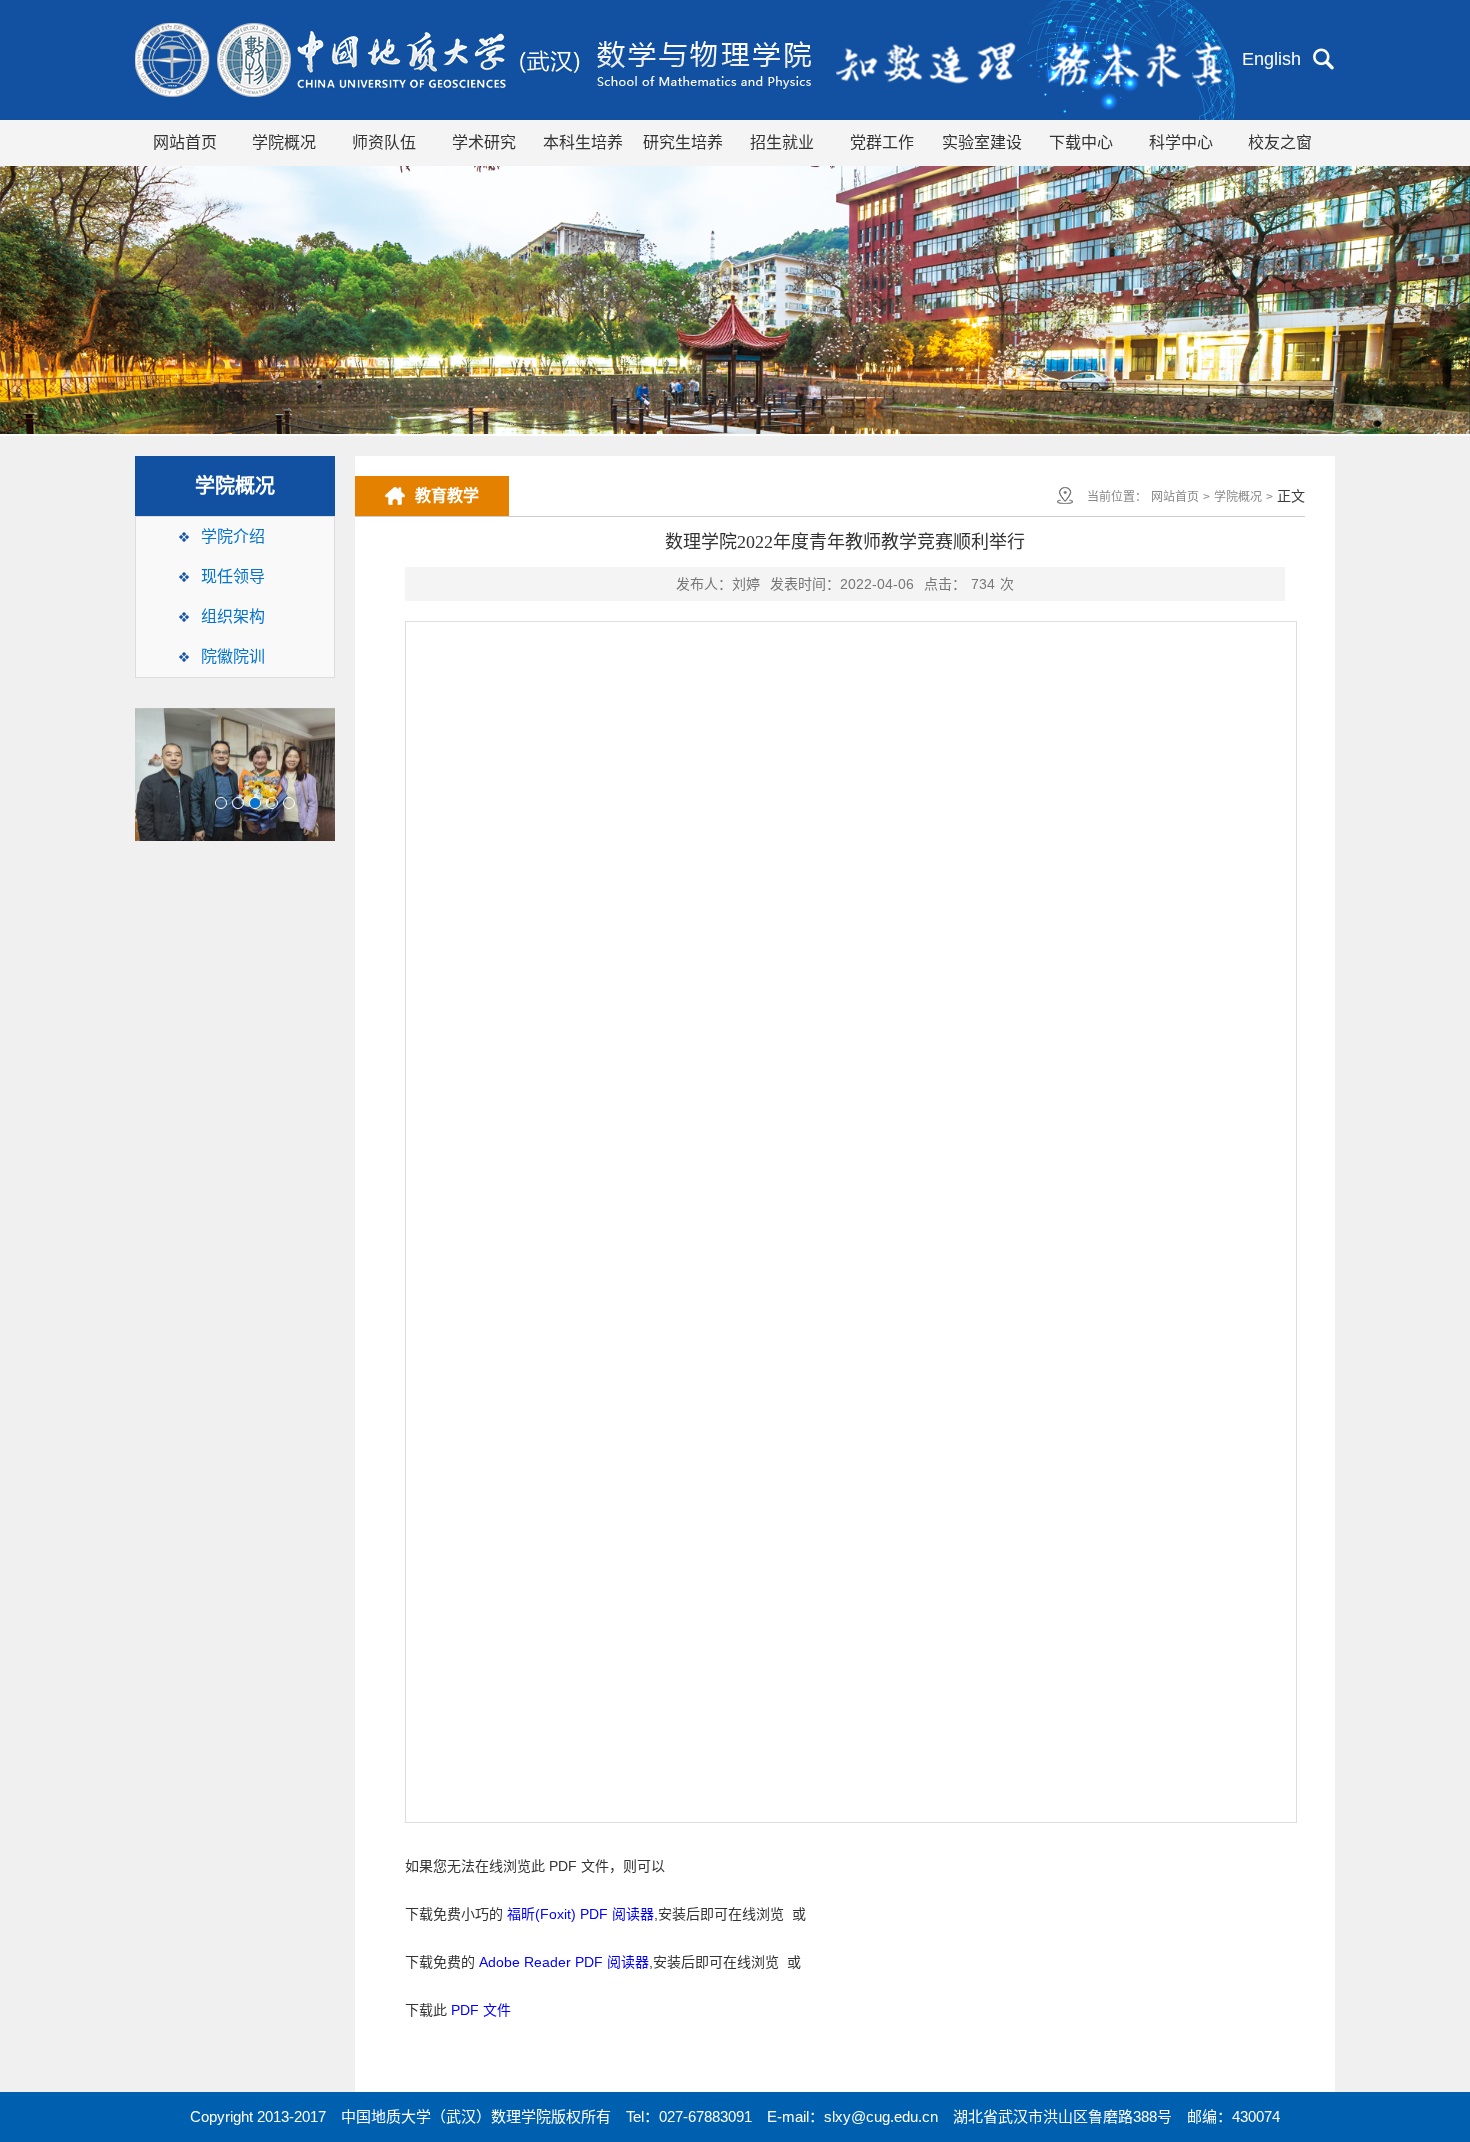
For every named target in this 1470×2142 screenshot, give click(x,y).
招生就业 (782, 142)
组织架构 (233, 616)
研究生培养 (683, 142)
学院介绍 (233, 536)
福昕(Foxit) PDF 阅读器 (580, 1914)
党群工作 (882, 142)
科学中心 (1181, 142)
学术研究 (484, 142)
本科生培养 (583, 142)
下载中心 (1081, 142)
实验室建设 (982, 142)
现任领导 (233, 576)
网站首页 (185, 142)
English (1271, 59)
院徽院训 (233, 656)
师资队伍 (384, 142)
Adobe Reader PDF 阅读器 (564, 1962)
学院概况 (284, 142)
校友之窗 (1280, 142)
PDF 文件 (481, 2010)
